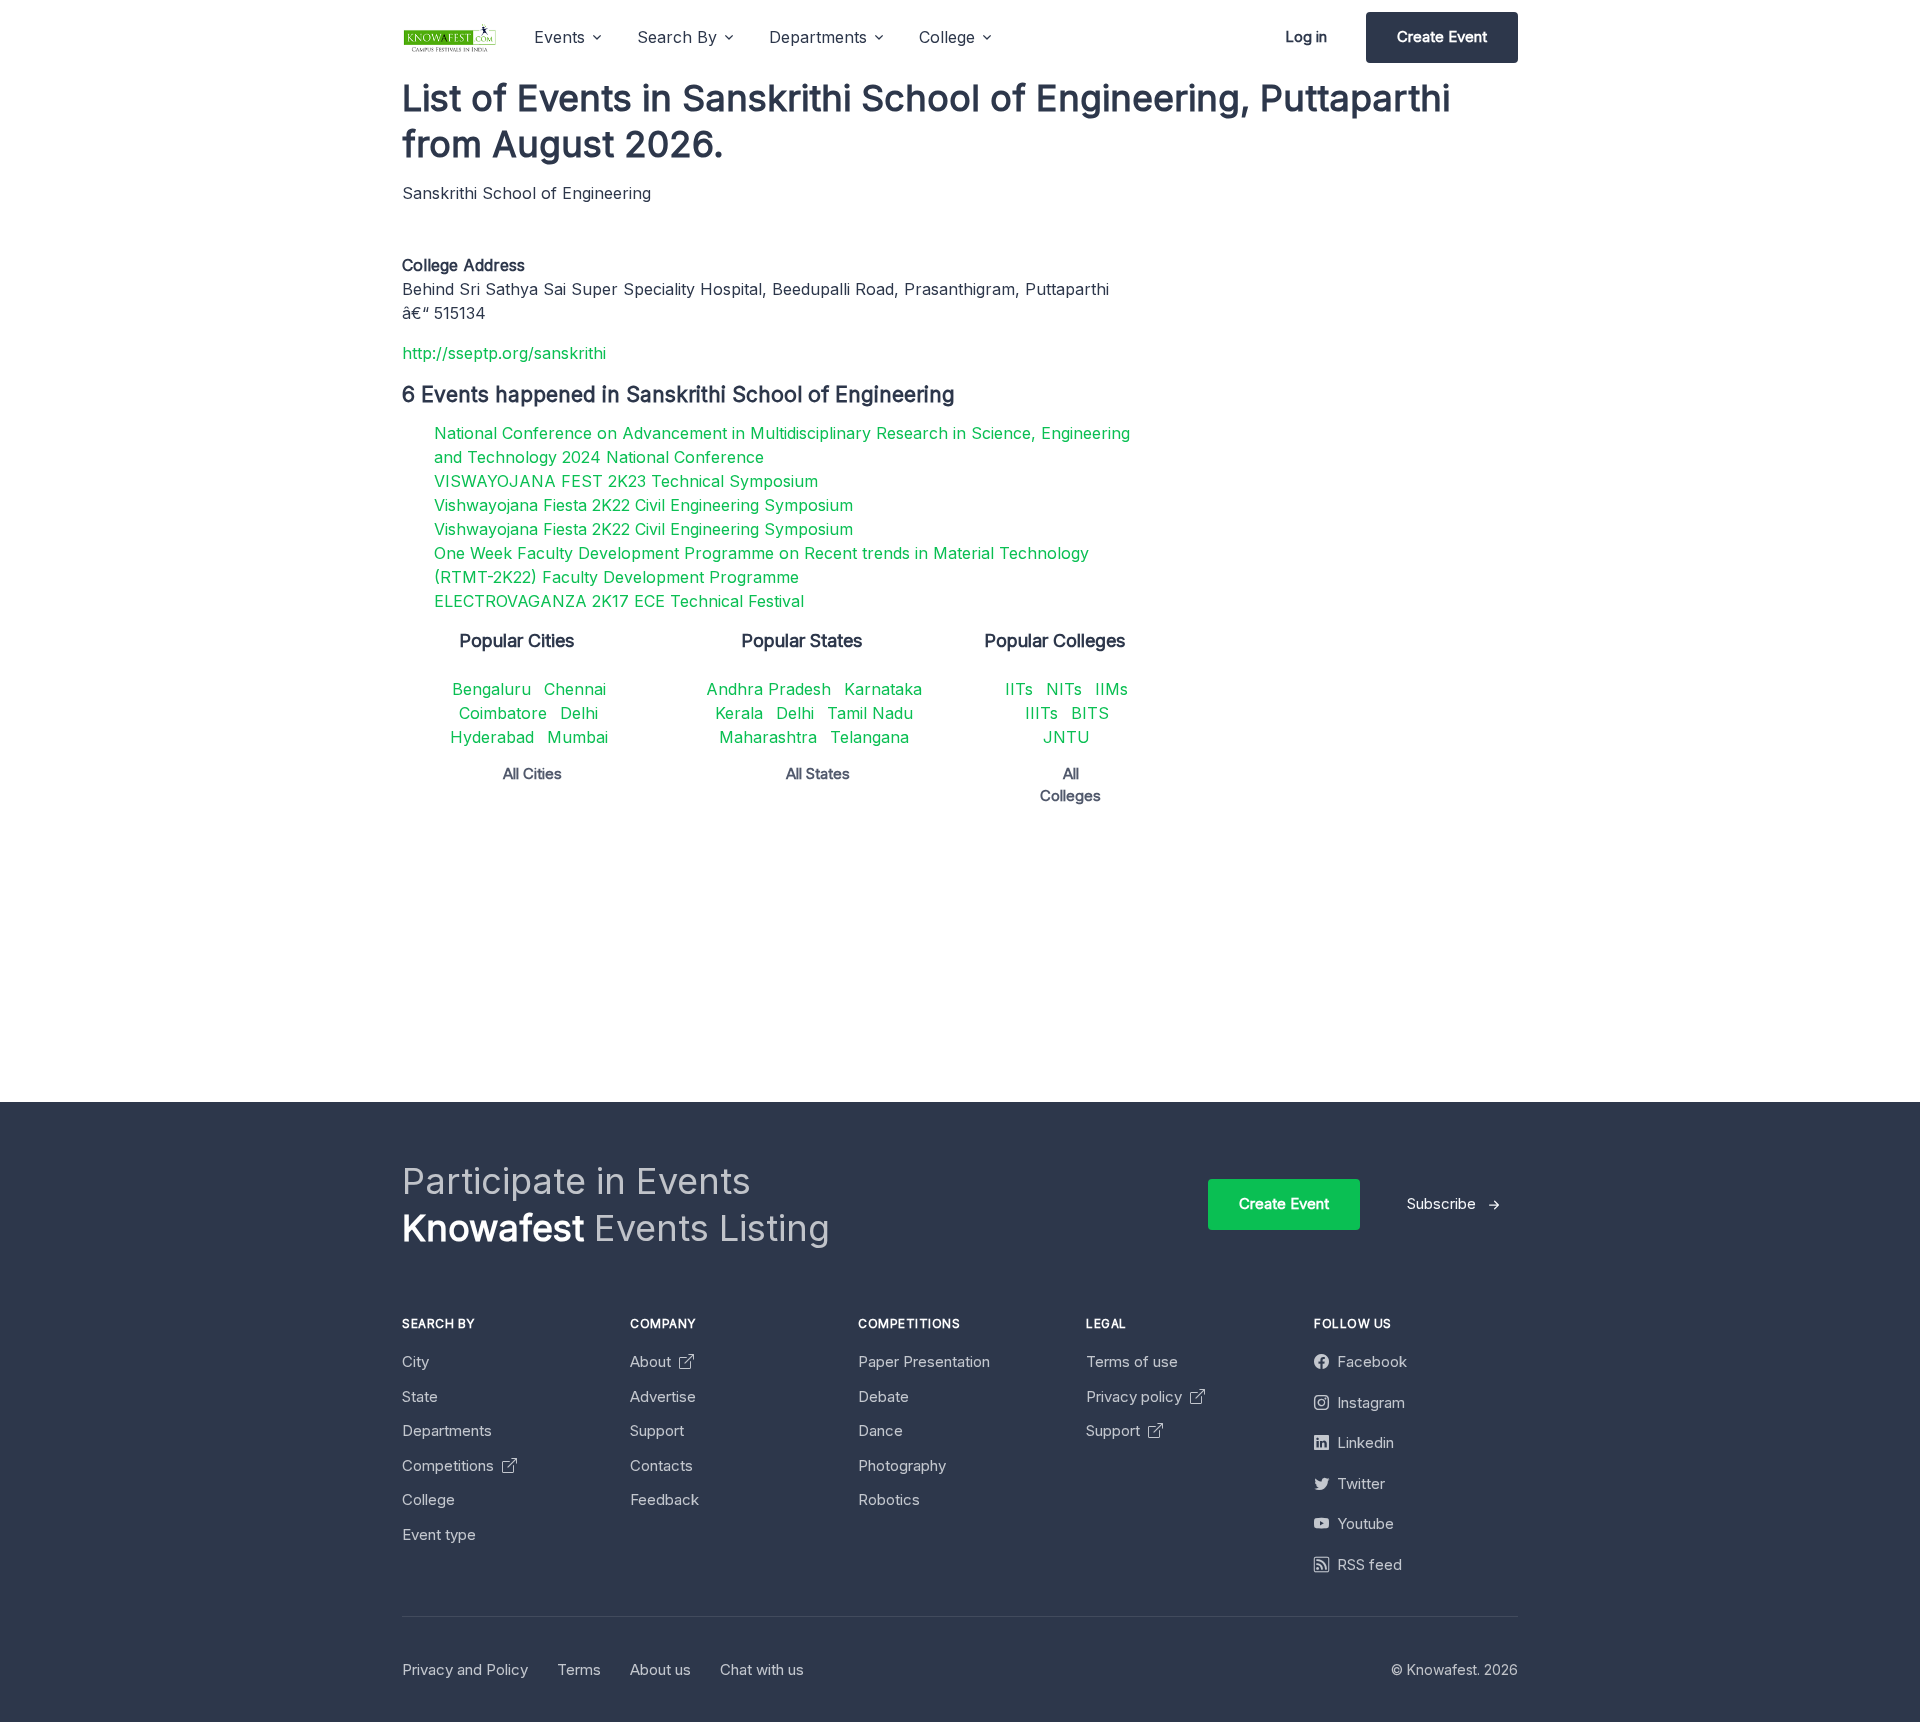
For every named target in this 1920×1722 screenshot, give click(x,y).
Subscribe (1441, 1203)
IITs (1019, 689)
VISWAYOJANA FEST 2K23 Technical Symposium (626, 481)
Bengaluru (491, 689)
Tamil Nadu (870, 713)
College (428, 1499)
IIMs (1111, 689)
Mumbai (577, 737)
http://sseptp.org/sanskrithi (504, 353)
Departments (447, 1430)
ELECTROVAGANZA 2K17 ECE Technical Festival (619, 601)
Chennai (575, 689)
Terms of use (1132, 1361)
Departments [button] (818, 37)
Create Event (1442, 36)
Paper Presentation (924, 1361)
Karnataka (883, 689)
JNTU (1066, 737)
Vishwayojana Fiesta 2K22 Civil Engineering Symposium (643, 505)
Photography (902, 1465)
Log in (1306, 36)
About (652, 1361)
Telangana (869, 737)
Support (657, 1430)
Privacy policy (1136, 1396)
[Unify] (450, 37)
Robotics (889, 1499)
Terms (579, 1669)
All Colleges (1070, 785)
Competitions (450, 1465)
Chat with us (762, 1669)
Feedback (664, 1499)
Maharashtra (768, 737)
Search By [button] (677, 37)
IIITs (1041, 713)
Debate (883, 1396)
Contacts (661, 1465)
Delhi (579, 713)
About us (660, 1669)
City (415, 1361)
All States (818, 773)
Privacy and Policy (465, 1669)
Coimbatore (503, 713)
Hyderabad (492, 737)
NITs (1064, 689)
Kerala (739, 713)
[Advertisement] (1002, 962)
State (420, 1396)
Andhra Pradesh (768, 689)
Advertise (663, 1396)
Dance (880, 1430)
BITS (1090, 713)
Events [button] (559, 37)
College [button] (947, 37)
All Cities (532, 773)
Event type (439, 1534)
